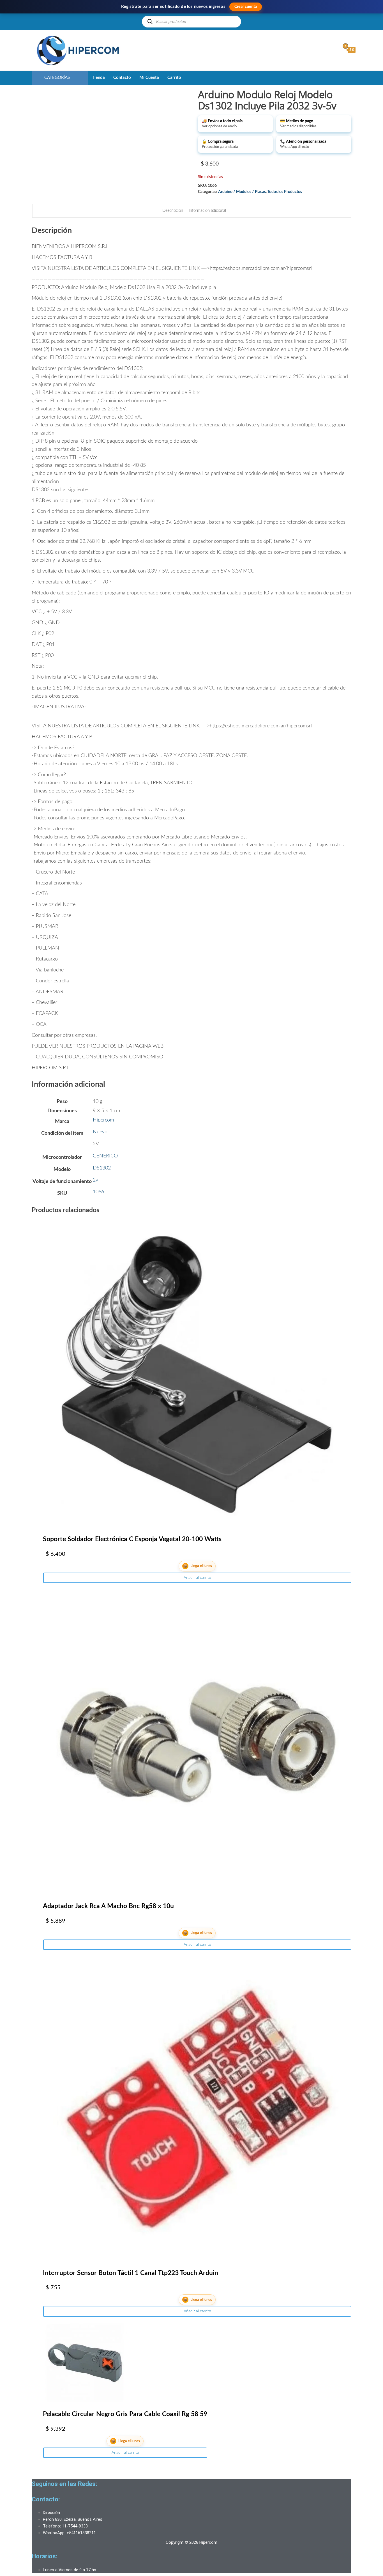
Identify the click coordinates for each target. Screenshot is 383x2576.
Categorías (57, 78)
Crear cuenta (246, 7)
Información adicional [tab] (207, 211)
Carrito (174, 78)
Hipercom (103, 1120)
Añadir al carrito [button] (197, 1578)
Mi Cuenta (149, 78)
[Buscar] (150, 21)
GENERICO (105, 1156)
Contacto (122, 78)
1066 (98, 1192)
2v (95, 1180)
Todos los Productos (285, 192)
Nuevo (100, 1132)
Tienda (98, 78)
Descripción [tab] (173, 211)
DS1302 (102, 1168)
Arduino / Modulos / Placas (242, 192)
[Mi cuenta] (334, 50)
